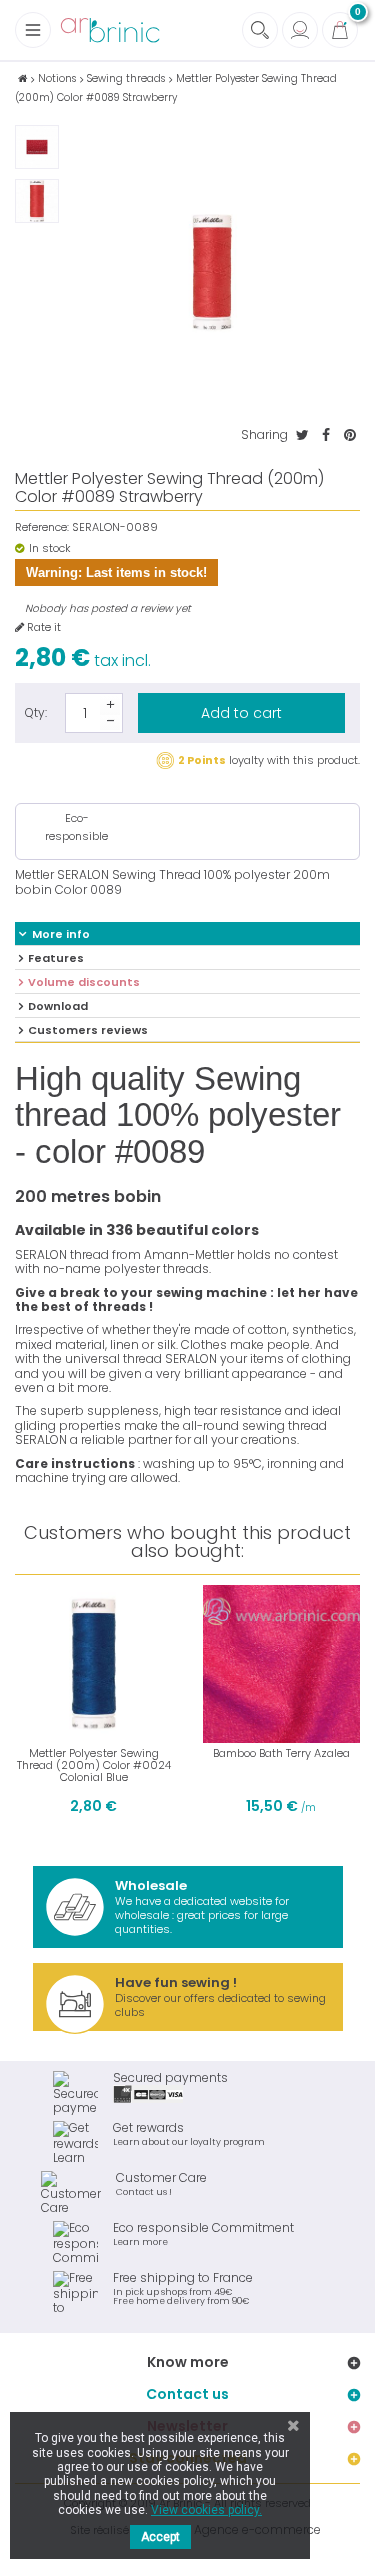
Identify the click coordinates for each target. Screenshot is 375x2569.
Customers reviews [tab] (88, 1030)
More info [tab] (61, 934)
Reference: (42, 527)
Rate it (42, 627)
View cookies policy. (206, 2510)
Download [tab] (58, 1006)
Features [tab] (56, 958)
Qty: (36, 712)
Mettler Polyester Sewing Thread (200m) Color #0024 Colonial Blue (94, 1765)
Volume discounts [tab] (84, 982)
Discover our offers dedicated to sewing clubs (220, 1996)
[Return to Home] (22, 78)
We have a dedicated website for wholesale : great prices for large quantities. (202, 1906)
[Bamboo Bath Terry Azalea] (282, 1664)
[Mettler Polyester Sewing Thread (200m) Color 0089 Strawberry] (37, 201)
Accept (160, 2537)
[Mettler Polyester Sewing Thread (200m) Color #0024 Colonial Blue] (94, 1664)
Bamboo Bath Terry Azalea (281, 1753)
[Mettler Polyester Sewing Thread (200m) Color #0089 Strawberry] (37, 147)
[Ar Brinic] (110, 30)
